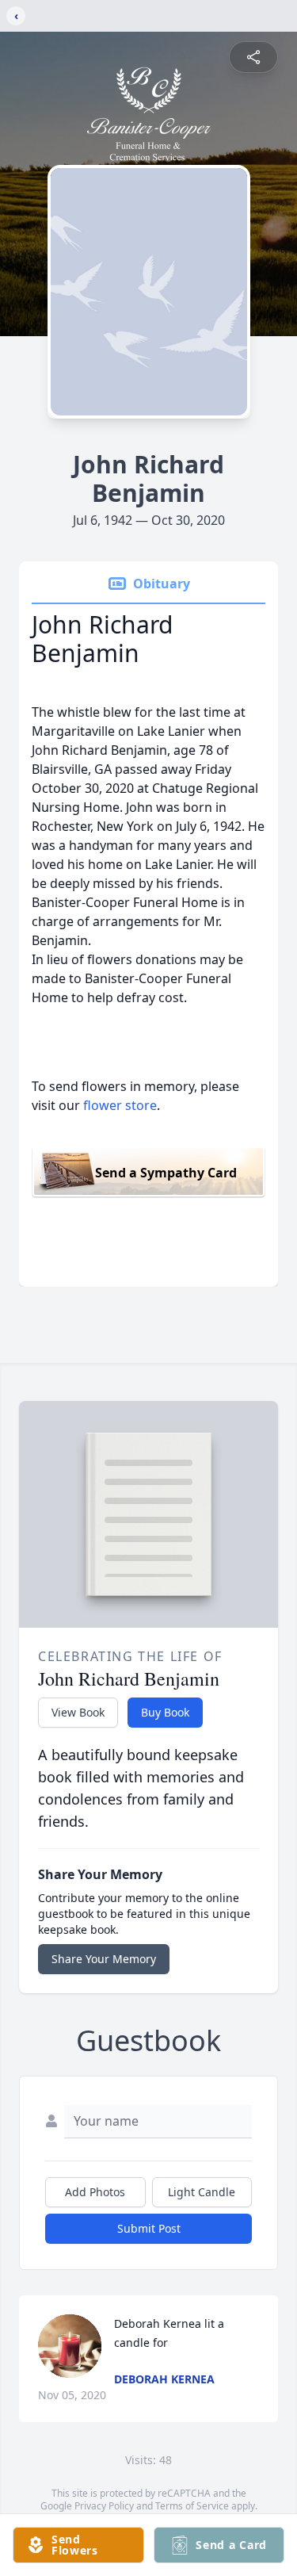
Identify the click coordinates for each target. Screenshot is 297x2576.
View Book (78, 1712)
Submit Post (149, 2228)
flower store (120, 1105)
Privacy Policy (104, 2506)
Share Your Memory (104, 1959)
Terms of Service (192, 2506)
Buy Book (165, 1712)
